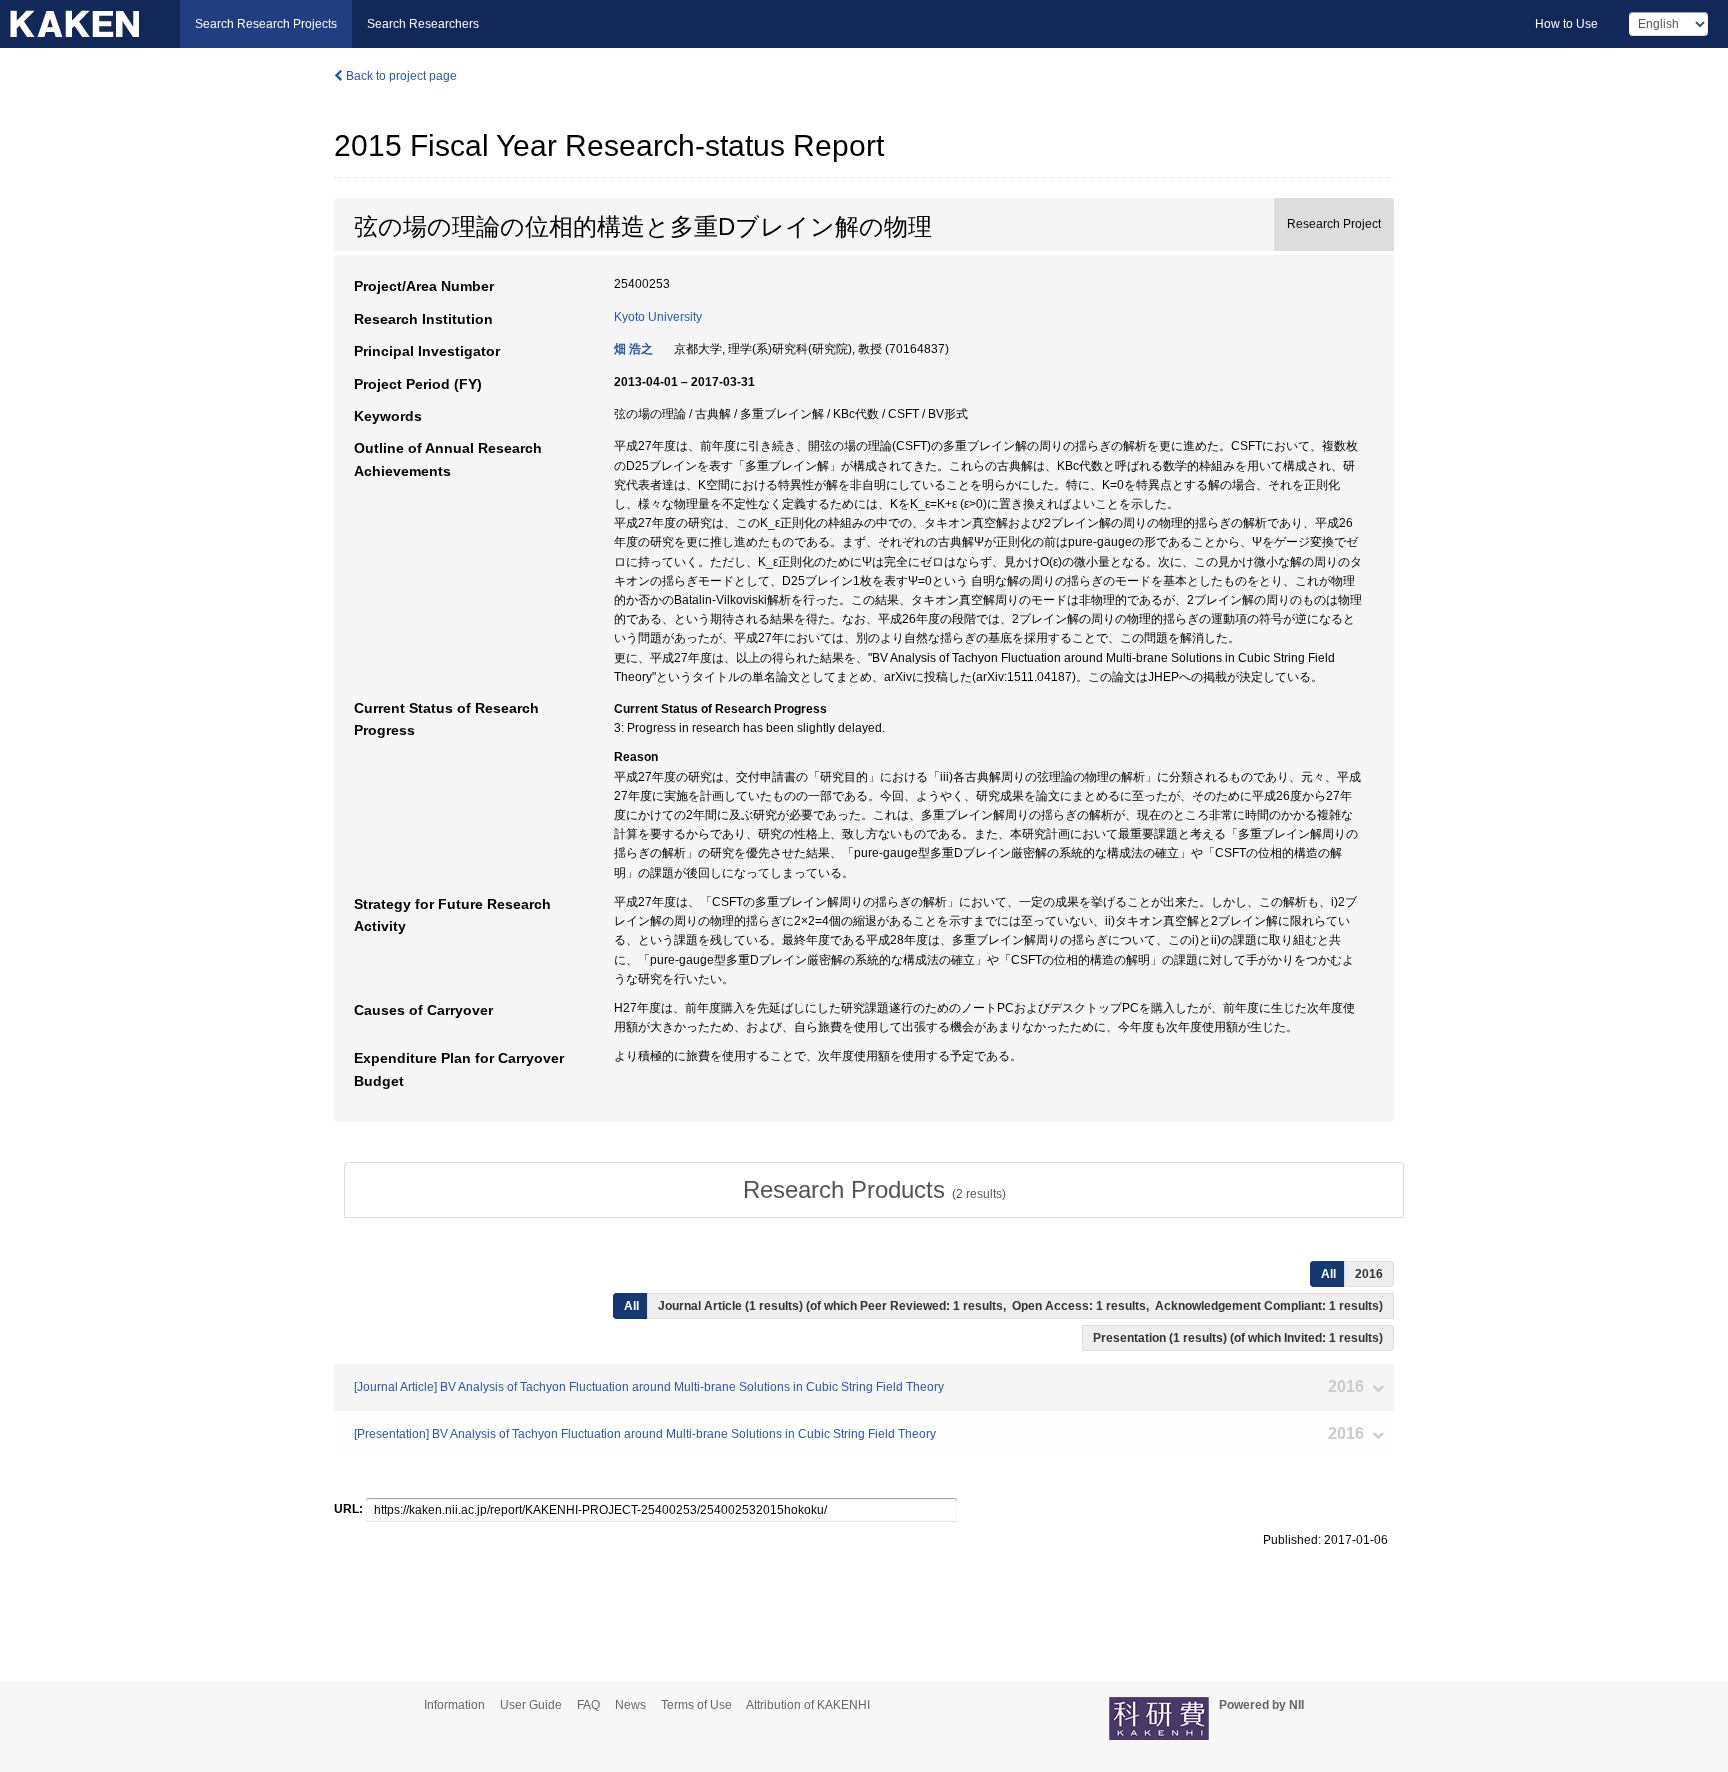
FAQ (588, 1705)
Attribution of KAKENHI (808, 1705)
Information (454, 1705)
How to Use (1566, 24)
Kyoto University (658, 317)
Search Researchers (423, 24)
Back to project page (400, 76)
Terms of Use (696, 1705)
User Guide (531, 1705)
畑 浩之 (633, 349)
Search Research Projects (266, 24)
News (630, 1705)
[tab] (874, 1190)
